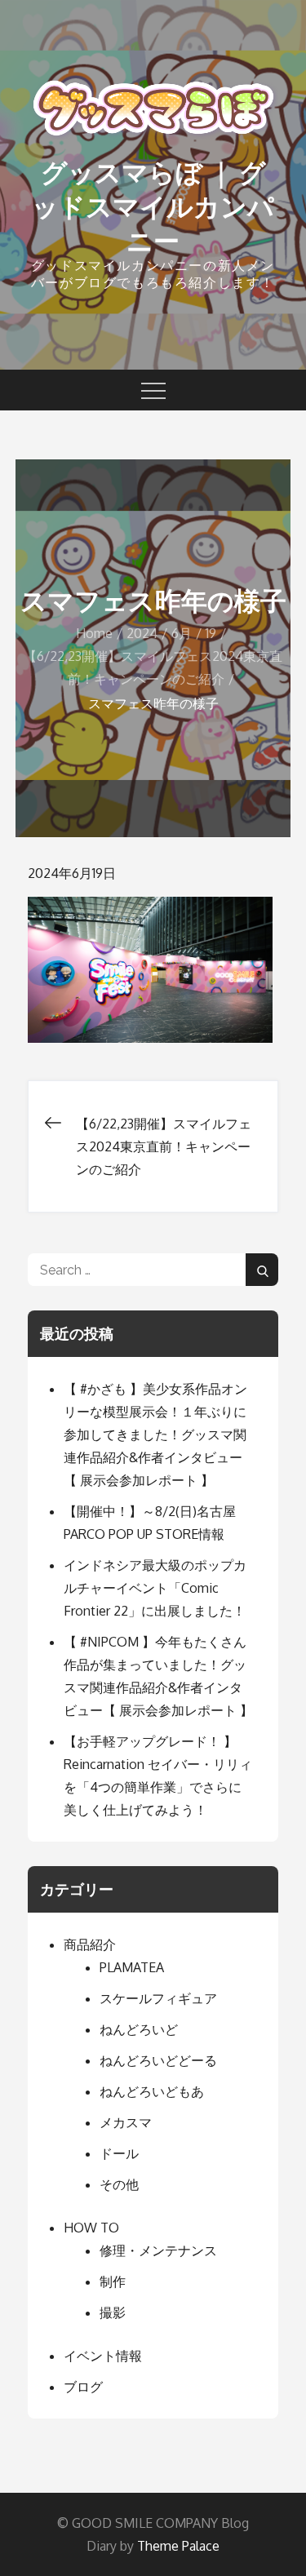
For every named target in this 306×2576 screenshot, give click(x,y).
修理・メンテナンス (158, 2250)
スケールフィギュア (158, 1998)
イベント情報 (103, 2356)
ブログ (83, 2387)
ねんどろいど (139, 2029)
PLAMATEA (132, 1967)
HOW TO (91, 2228)
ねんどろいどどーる (158, 2060)
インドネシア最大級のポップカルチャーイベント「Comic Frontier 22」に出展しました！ (155, 1588)
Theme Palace (178, 2546)
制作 (113, 2281)
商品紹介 (90, 1944)
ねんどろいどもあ (152, 2091)
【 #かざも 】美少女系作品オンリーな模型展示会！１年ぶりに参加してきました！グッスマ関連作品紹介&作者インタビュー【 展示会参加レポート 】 (155, 1434)
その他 (119, 2184)
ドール (119, 2153)
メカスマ (126, 2122)
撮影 (113, 2312)
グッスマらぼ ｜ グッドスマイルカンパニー (153, 206)
